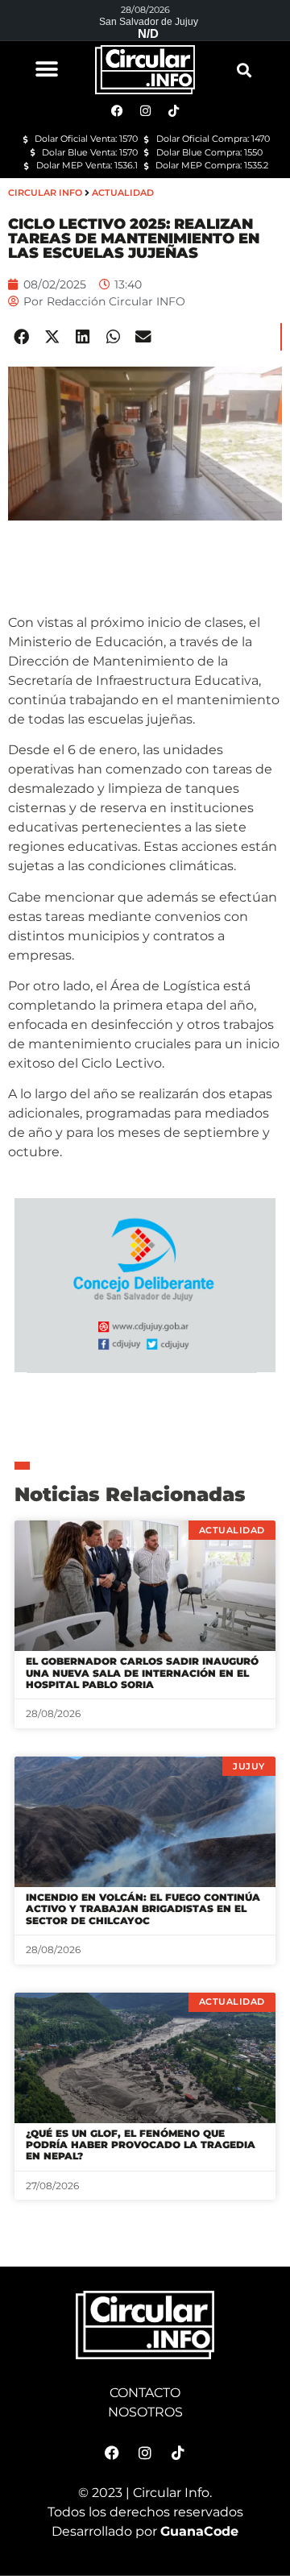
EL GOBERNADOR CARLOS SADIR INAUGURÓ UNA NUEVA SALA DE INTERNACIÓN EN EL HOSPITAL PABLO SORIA (142, 1673)
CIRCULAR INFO (45, 193)
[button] (46, 69)
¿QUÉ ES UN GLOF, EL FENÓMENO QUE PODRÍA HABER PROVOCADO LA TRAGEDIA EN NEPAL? (141, 2145)
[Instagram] (145, 2453)
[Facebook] (112, 2453)
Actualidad (123, 193)
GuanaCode (199, 2531)
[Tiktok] (178, 2453)
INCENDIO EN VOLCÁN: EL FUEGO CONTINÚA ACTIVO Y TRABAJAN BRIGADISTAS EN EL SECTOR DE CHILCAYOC (143, 1909)
